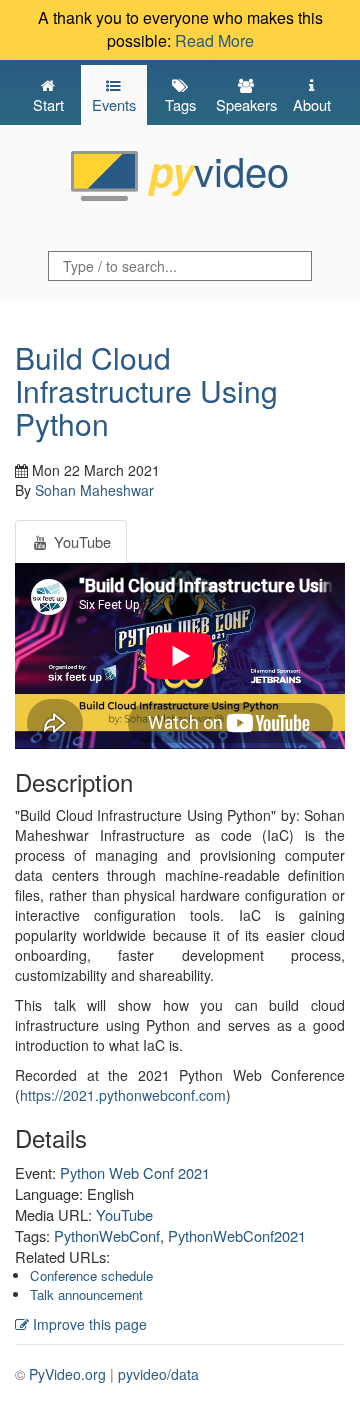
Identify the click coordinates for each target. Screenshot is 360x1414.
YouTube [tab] (80, 541)
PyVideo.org (67, 1374)
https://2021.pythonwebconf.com (123, 1095)
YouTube (124, 1214)
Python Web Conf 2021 (135, 1172)
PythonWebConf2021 (237, 1235)
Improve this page (88, 1324)
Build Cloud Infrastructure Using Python (146, 390)
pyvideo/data (158, 1374)
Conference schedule (91, 1275)
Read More (214, 40)
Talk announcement (86, 1294)
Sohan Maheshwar (94, 490)
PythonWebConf (107, 1235)
